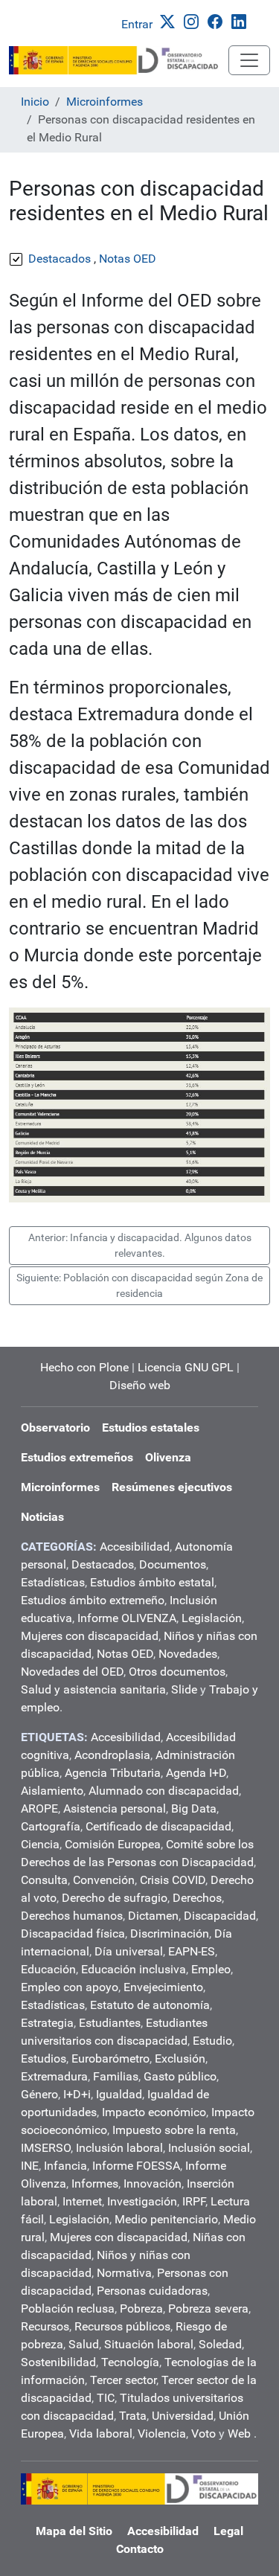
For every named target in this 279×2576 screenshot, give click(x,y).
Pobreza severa (208, 2309)
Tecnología (130, 2362)
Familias (116, 2076)
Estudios (44, 2058)
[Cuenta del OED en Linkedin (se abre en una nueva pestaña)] (242, 20)
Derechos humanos (72, 1916)
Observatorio (55, 1428)
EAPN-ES (192, 1951)
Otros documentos (177, 1672)
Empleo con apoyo (70, 1987)
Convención (104, 1880)
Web (239, 2434)
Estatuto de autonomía (150, 2005)
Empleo (211, 1969)
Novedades (188, 1654)
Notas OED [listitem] (128, 259)
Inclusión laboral (119, 2148)
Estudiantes (110, 2023)
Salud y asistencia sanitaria (93, 1689)
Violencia (162, 2434)
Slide (184, 1689)
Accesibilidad (135, 1547)
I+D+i (77, 2094)
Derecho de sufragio (115, 1898)
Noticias (42, 1517)
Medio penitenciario (166, 2219)
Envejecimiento (163, 1987)
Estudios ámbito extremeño (93, 1600)
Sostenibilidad (58, 2362)
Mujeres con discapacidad (90, 1636)
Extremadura (54, 2076)
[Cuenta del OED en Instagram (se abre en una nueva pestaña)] (194, 20)
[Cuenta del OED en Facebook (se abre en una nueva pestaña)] (218, 20)
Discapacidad (220, 1916)
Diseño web (140, 1385)
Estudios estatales (151, 1428)
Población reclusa (68, 2309)
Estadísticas (53, 1582)
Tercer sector (123, 2380)
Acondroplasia (112, 1755)
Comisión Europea (113, 1844)
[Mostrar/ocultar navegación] (249, 60)
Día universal (129, 1951)
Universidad (183, 2416)
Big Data (194, 1808)
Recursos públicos (122, 2326)
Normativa (124, 2273)
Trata (133, 2416)
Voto (203, 2434)
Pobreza (141, 2309)
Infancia (65, 2166)
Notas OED (125, 1654)
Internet (82, 2201)
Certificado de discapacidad (158, 1826)
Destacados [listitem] (60, 259)
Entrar (137, 24)
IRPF (194, 2201)
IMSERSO (46, 2148)
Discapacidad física (73, 1933)
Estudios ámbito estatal (152, 1582)
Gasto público (180, 2076)
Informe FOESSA (136, 2166)
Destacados (103, 1564)
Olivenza (168, 1457)
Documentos (173, 1564)
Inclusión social (209, 2148)
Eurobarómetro (110, 2058)
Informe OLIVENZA (127, 1618)
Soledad (220, 2344)
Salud (84, 2344)
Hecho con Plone (84, 1367)
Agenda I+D (196, 1773)
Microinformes (105, 102)
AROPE (39, 1808)
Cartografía (51, 1826)
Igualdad (119, 2094)
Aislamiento (52, 1791)
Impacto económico (154, 2112)
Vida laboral (101, 2434)
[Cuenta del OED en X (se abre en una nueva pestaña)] (170, 20)
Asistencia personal (115, 1808)
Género (39, 2094)
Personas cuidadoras (152, 2291)
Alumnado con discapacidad (164, 1791)
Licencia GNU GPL (186, 1367)
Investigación (142, 2201)
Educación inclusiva (134, 1969)
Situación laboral (149, 2344)
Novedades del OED (72, 1672)
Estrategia (47, 2023)
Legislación (212, 1618)
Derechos (197, 1898)
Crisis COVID (173, 1880)
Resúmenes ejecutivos (172, 1487)
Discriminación (170, 1933)
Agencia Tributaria (113, 1773)
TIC (106, 2398)
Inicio (35, 102)
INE (30, 2166)
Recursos (45, 2326)
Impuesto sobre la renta (174, 2130)
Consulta (44, 1880)
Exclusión (180, 2058)
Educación (48, 1969)
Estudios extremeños (77, 1457)
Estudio (212, 2041)
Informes (95, 2183)
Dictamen (153, 1916)
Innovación (153, 2183)
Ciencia (40, 1844)
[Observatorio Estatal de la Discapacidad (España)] (119, 60)
